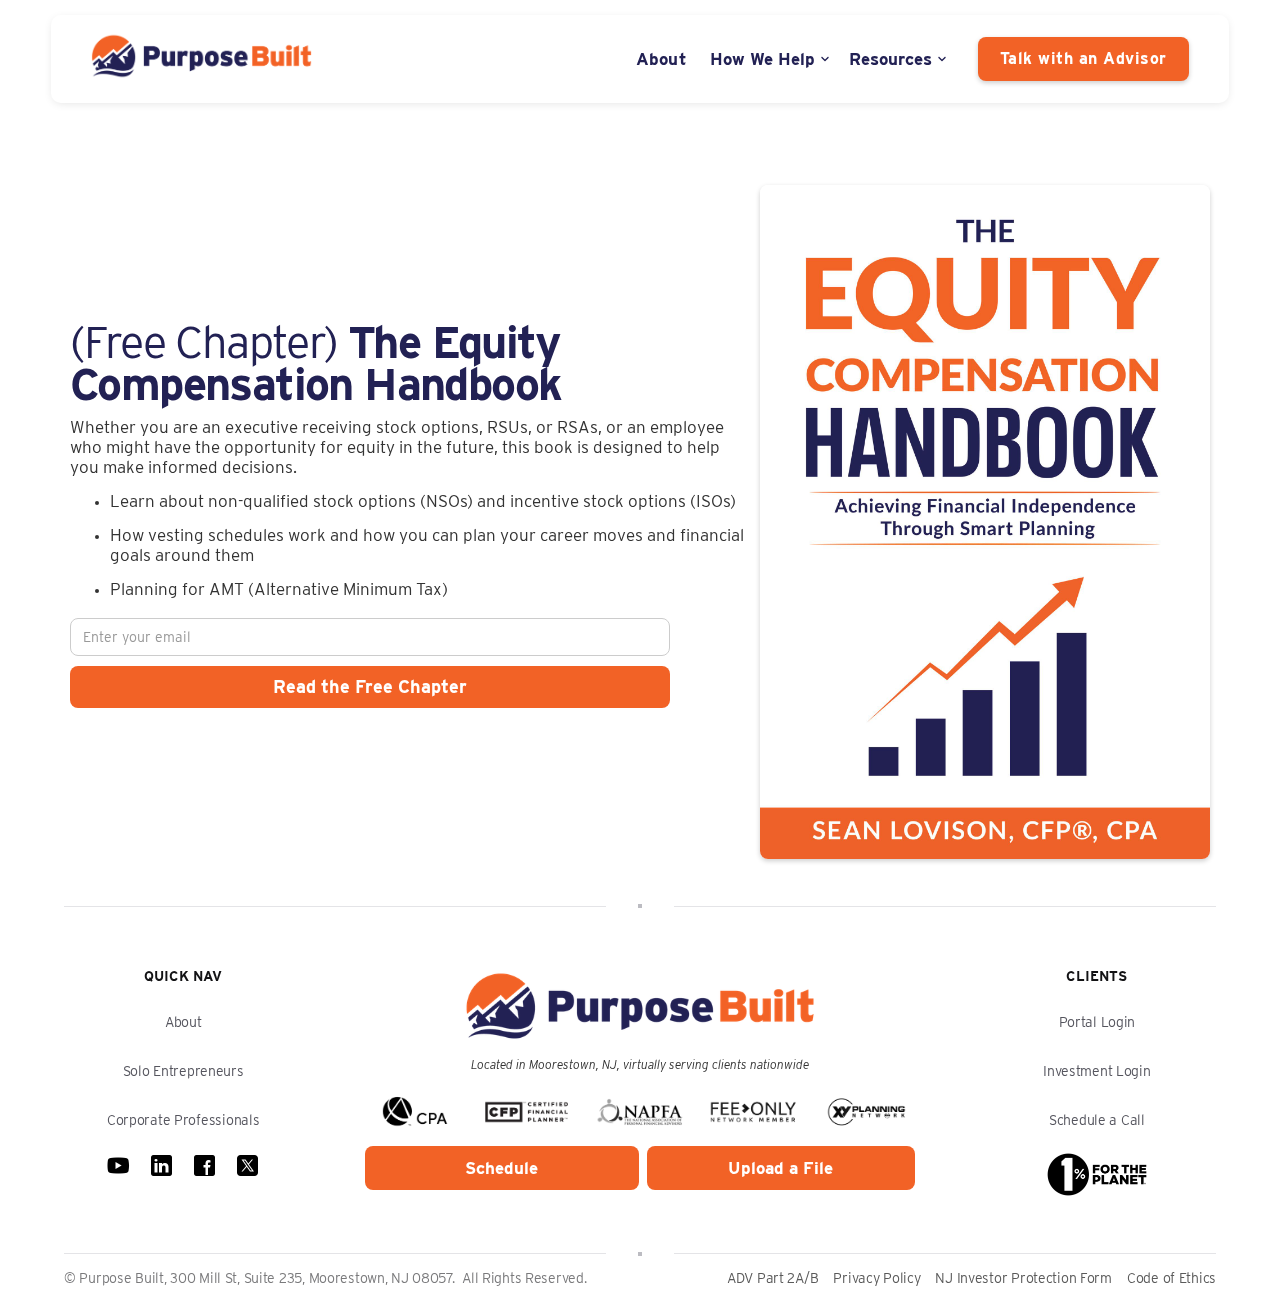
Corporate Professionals (183, 1120)
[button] (771, 59)
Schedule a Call (1097, 1120)
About (661, 59)
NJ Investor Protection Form (1023, 1278)
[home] (201, 59)
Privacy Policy (876, 1278)
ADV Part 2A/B (772, 1278)
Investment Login (1097, 1071)
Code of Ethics (1171, 1278)
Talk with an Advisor (1083, 58)
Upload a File (780, 1168)
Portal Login (1097, 1022)
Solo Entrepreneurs (183, 1071)
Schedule (501, 1168)
